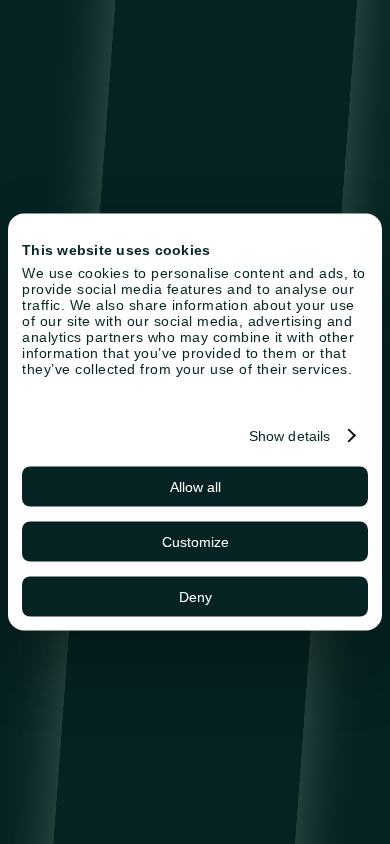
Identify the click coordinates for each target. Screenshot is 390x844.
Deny (195, 597)
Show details (289, 436)
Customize (195, 542)
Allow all (195, 487)
